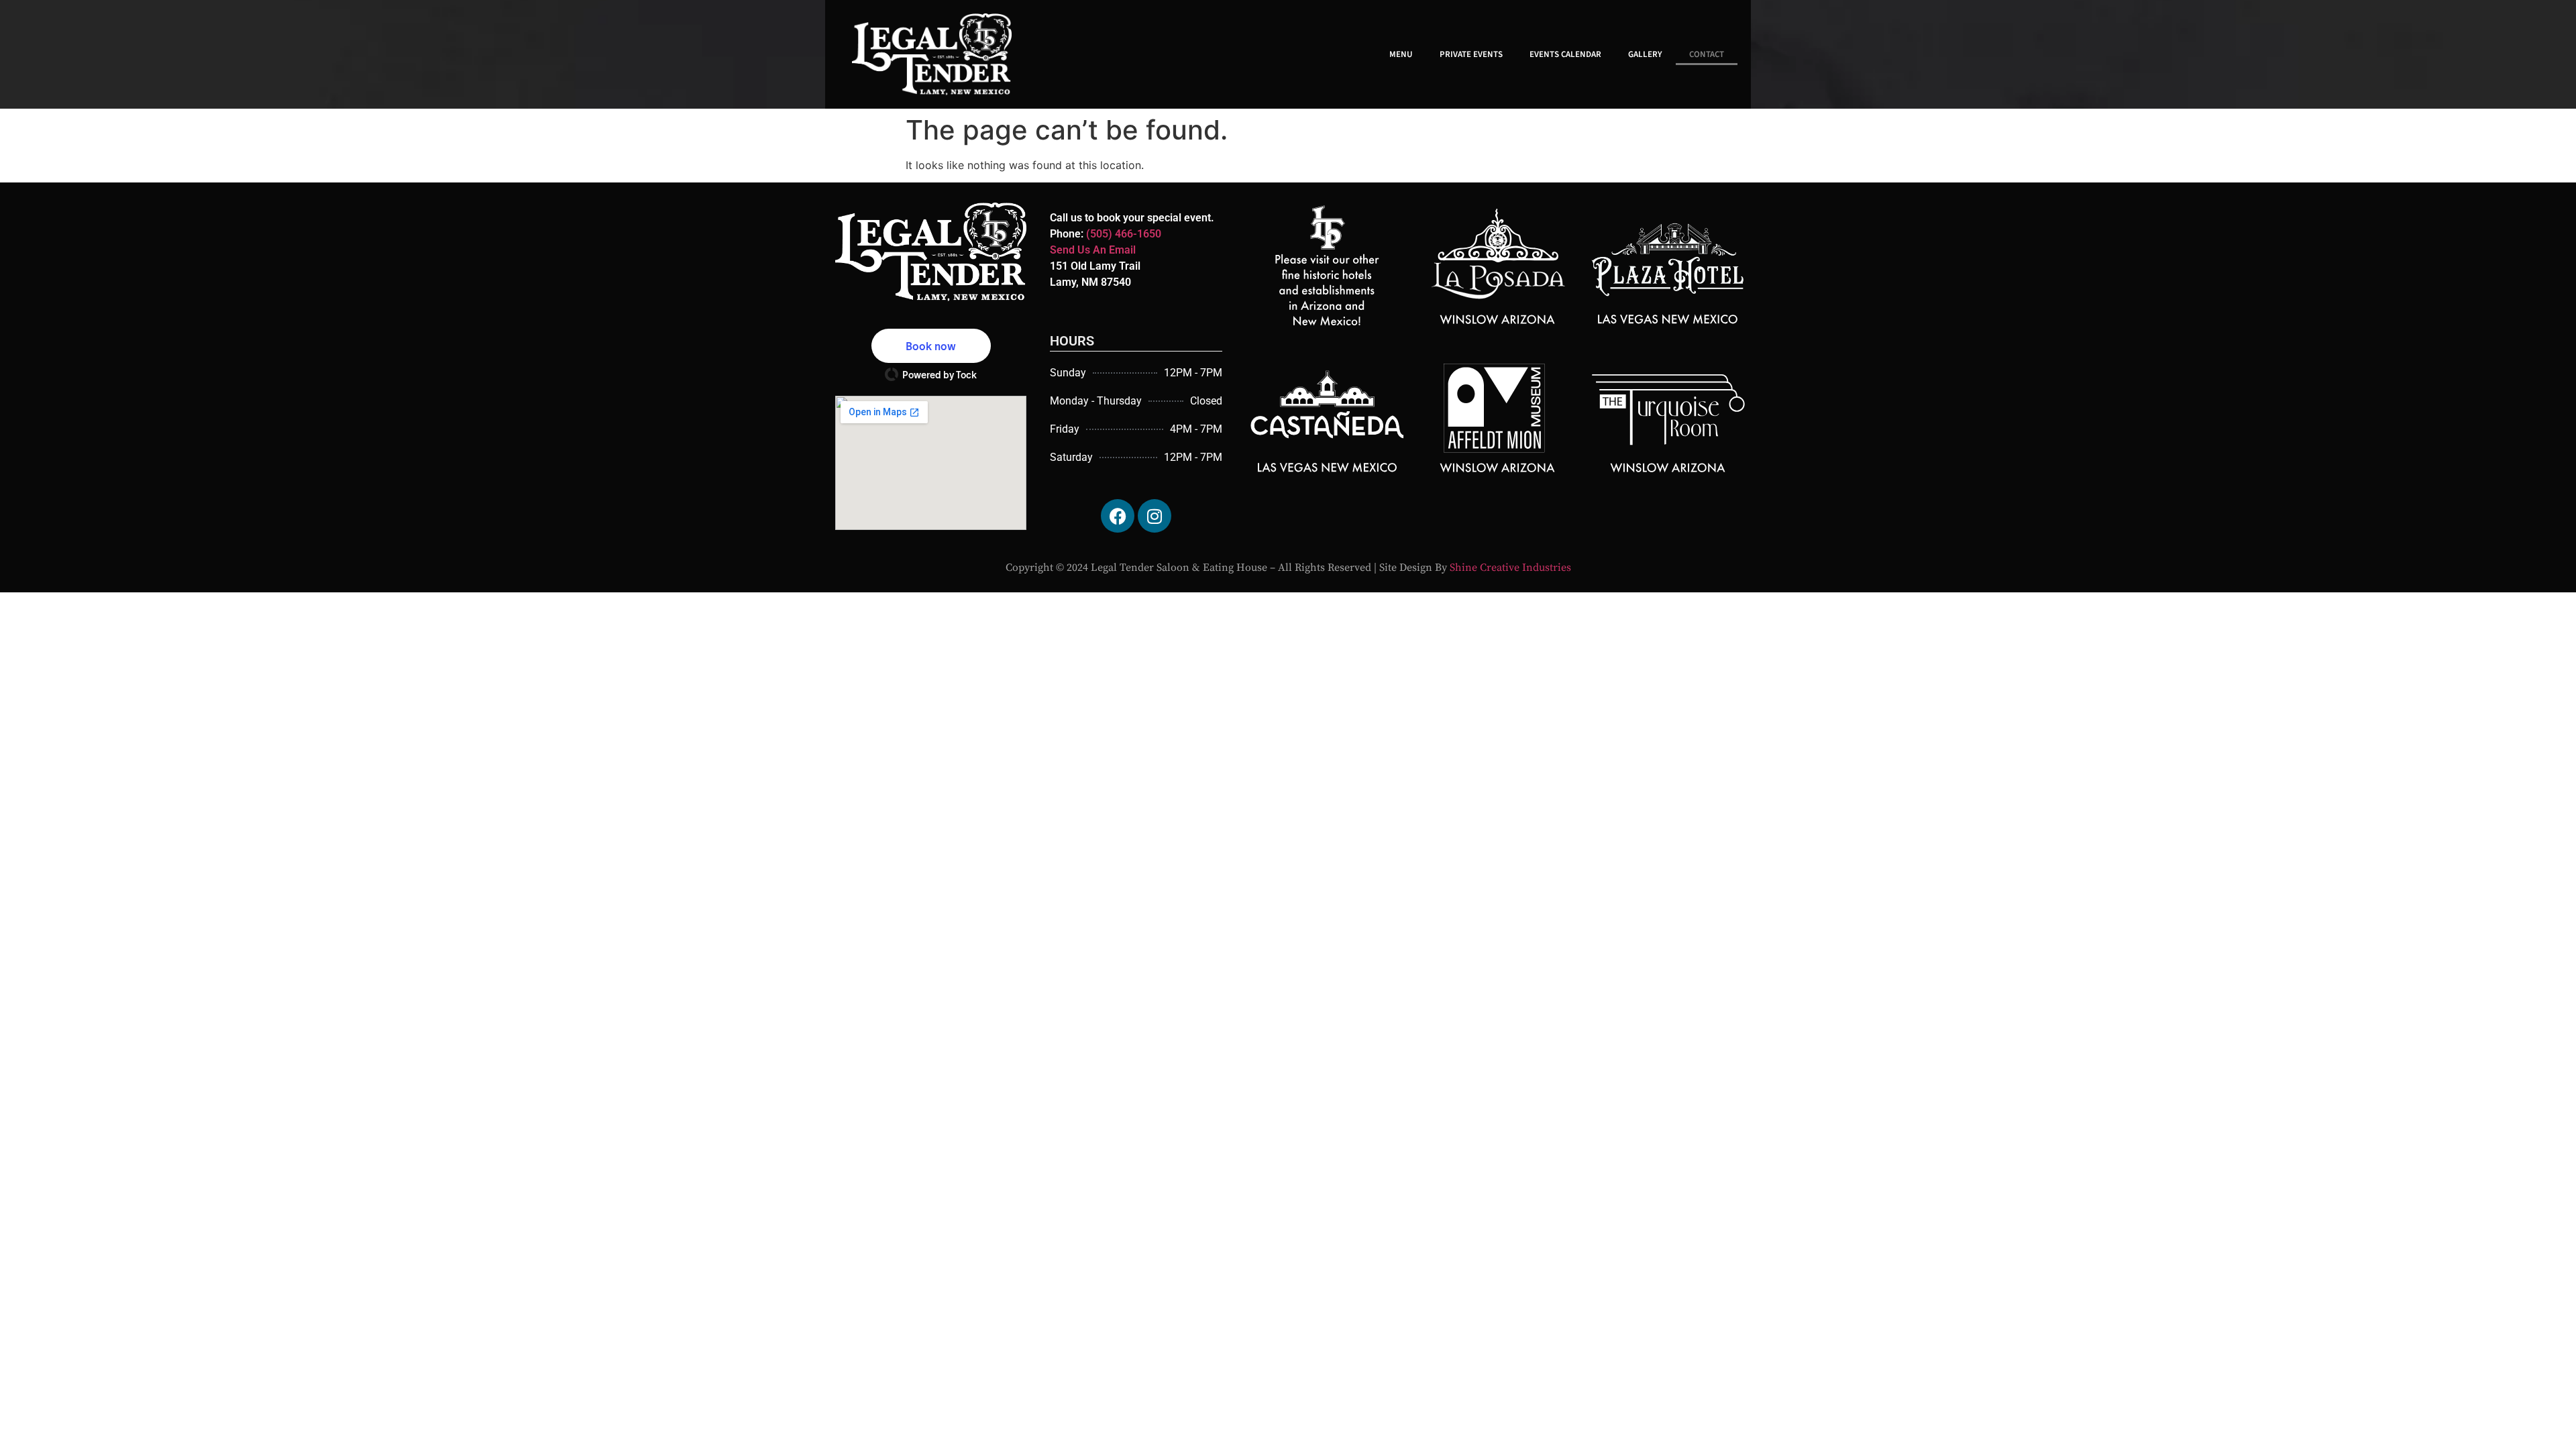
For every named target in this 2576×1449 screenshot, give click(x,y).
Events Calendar (1565, 54)
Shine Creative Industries (1510, 568)
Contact (1707, 54)
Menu (1401, 54)
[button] (931, 346)
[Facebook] (1118, 516)
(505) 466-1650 (1124, 234)
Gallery (1645, 54)
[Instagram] (1155, 516)
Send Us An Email (1093, 250)
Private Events (1471, 54)
